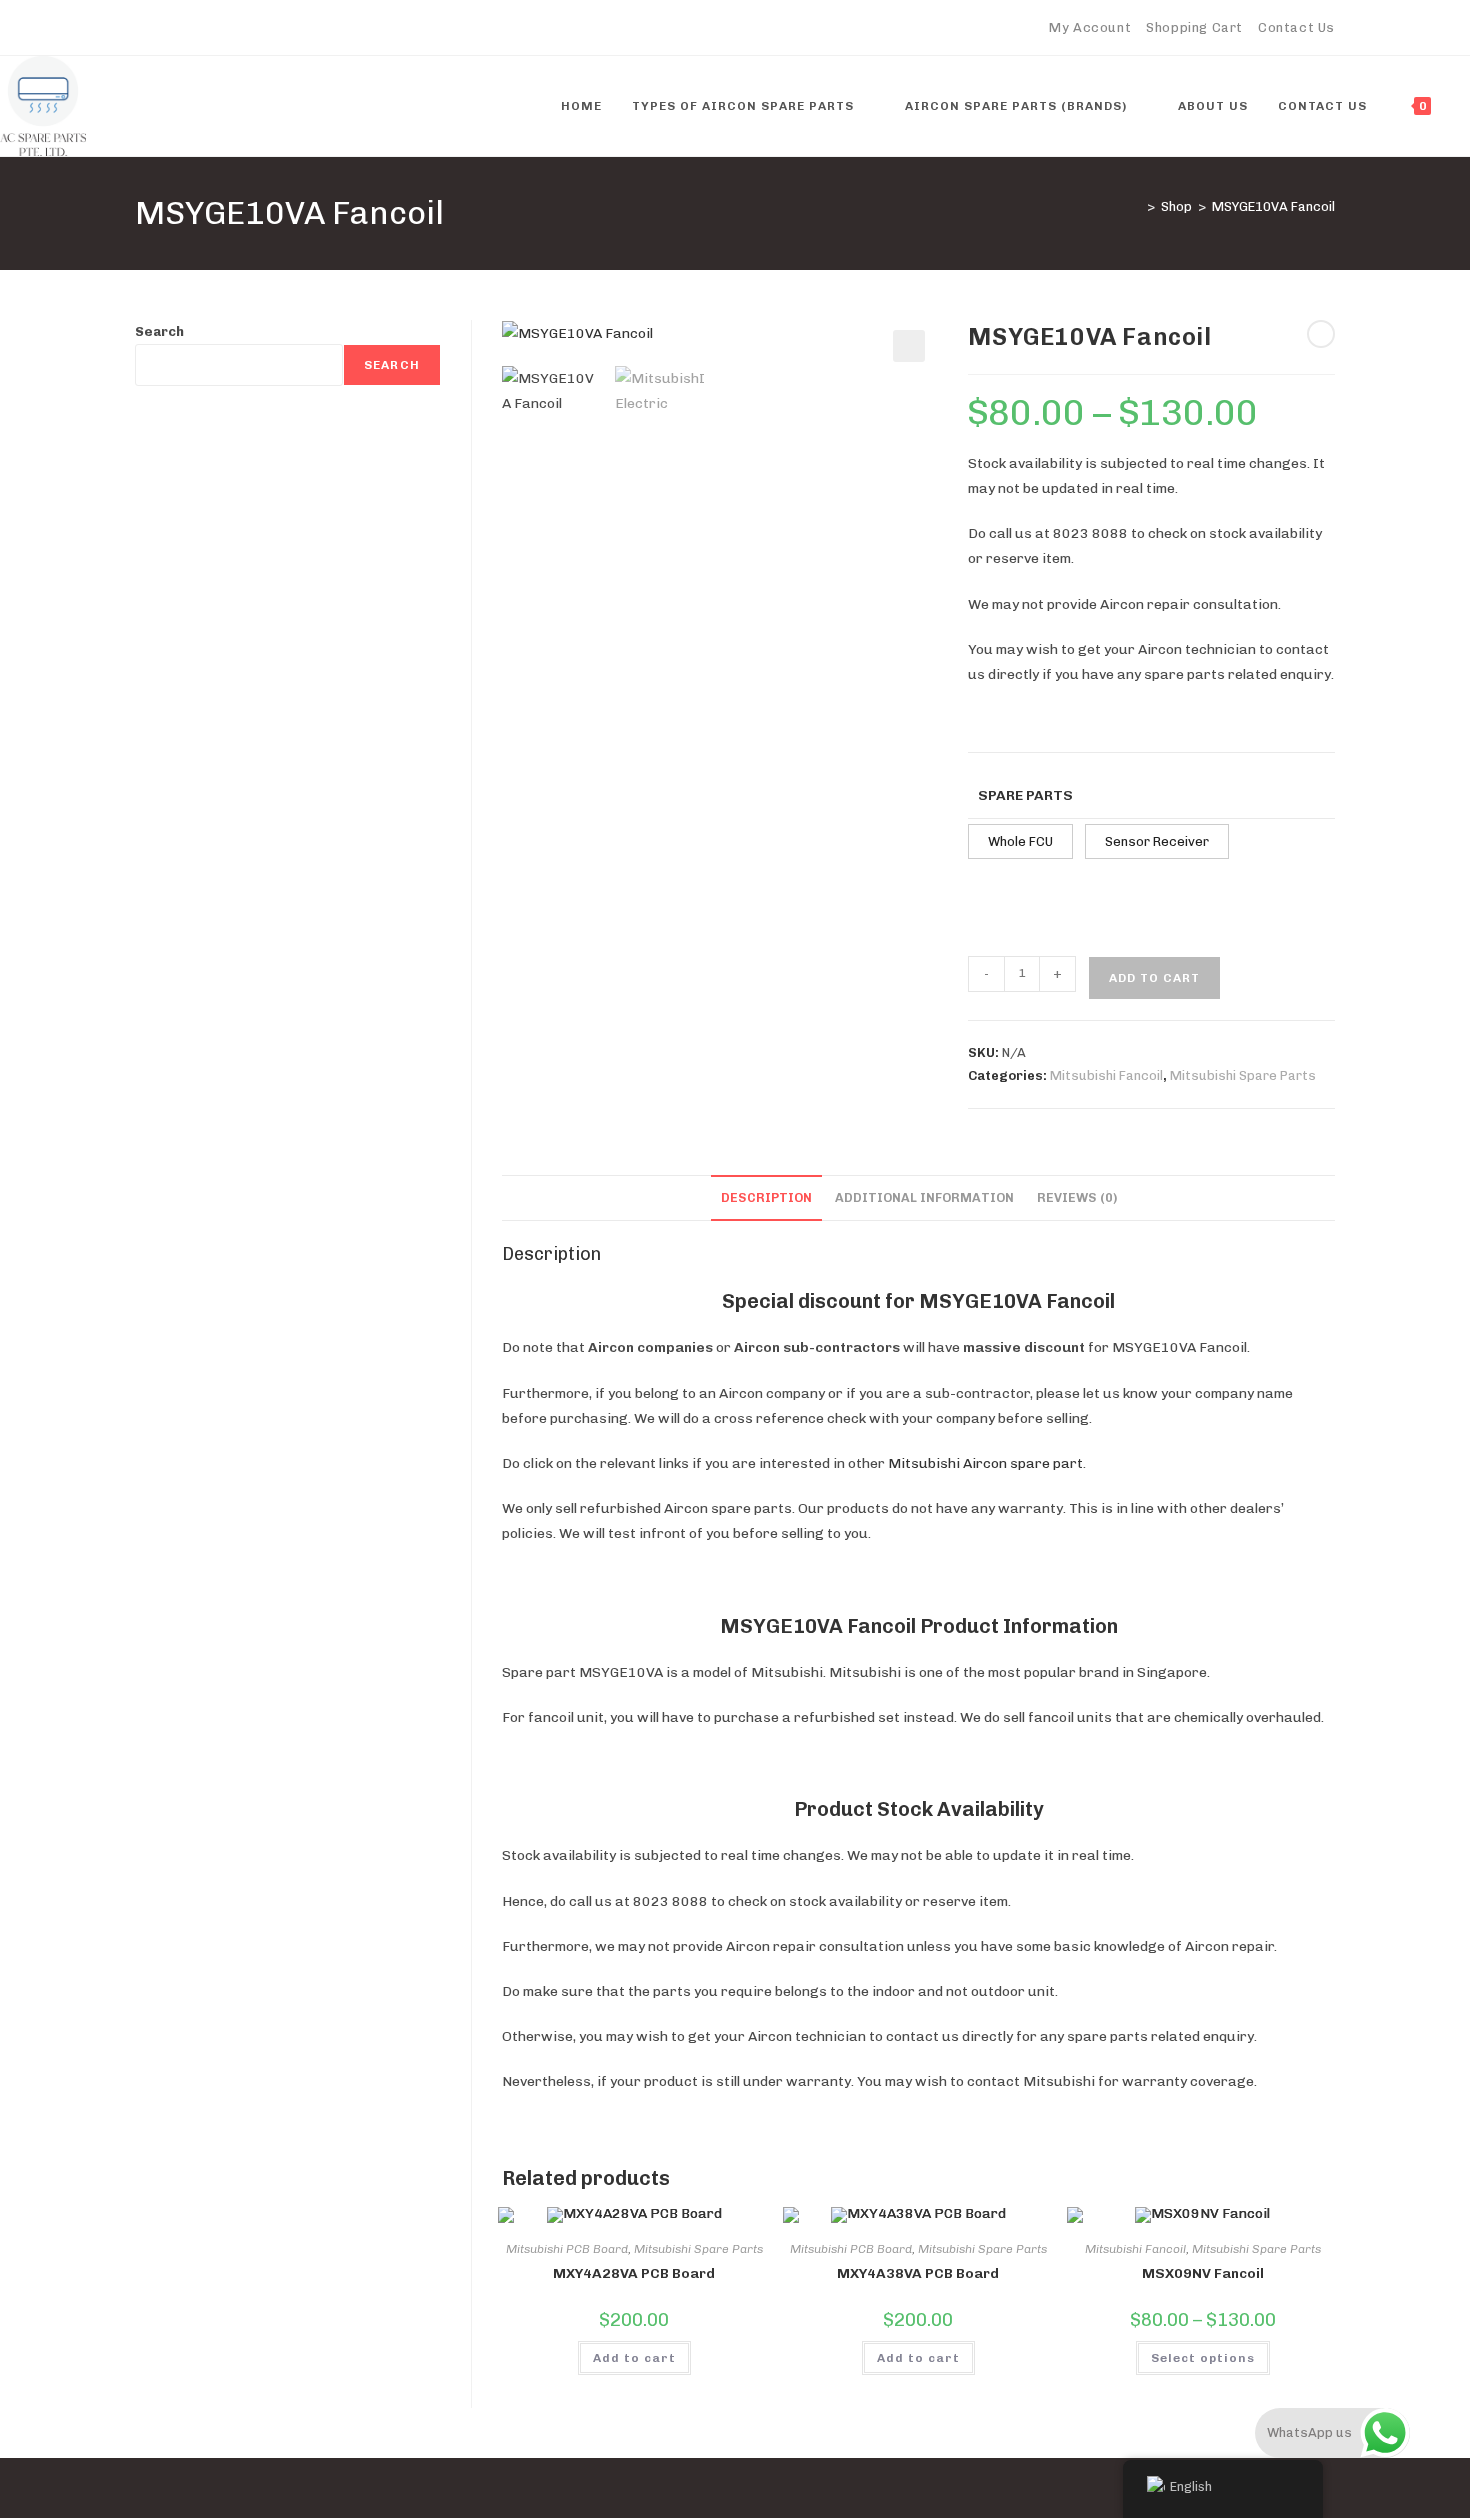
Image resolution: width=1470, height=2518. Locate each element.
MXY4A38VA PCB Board (918, 2273)
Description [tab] (766, 1197)
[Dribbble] (209, 28)
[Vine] (278, 28)
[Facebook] (163, 28)
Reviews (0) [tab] (1077, 1197)
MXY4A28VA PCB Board (634, 2273)
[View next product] (1321, 334)
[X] (143, 28)
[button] (909, 346)
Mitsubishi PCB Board (567, 2249)
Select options (1203, 2358)
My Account (1090, 27)
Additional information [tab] (924, 1197)
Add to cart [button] (634, 2358)
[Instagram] (232, 28)
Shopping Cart (1194, 27)
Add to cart (1154, 978)
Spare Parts (1025, 795)
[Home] (1136, 206)
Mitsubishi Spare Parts (1243, 1075)
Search (159, 331)
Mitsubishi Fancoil (1106, 1075)
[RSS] (301, 28)
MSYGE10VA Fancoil (1273, 206)
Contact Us (1296, 27)
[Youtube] (255, 28)
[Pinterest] (186, 28)
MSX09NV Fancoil (1203, 2273)
